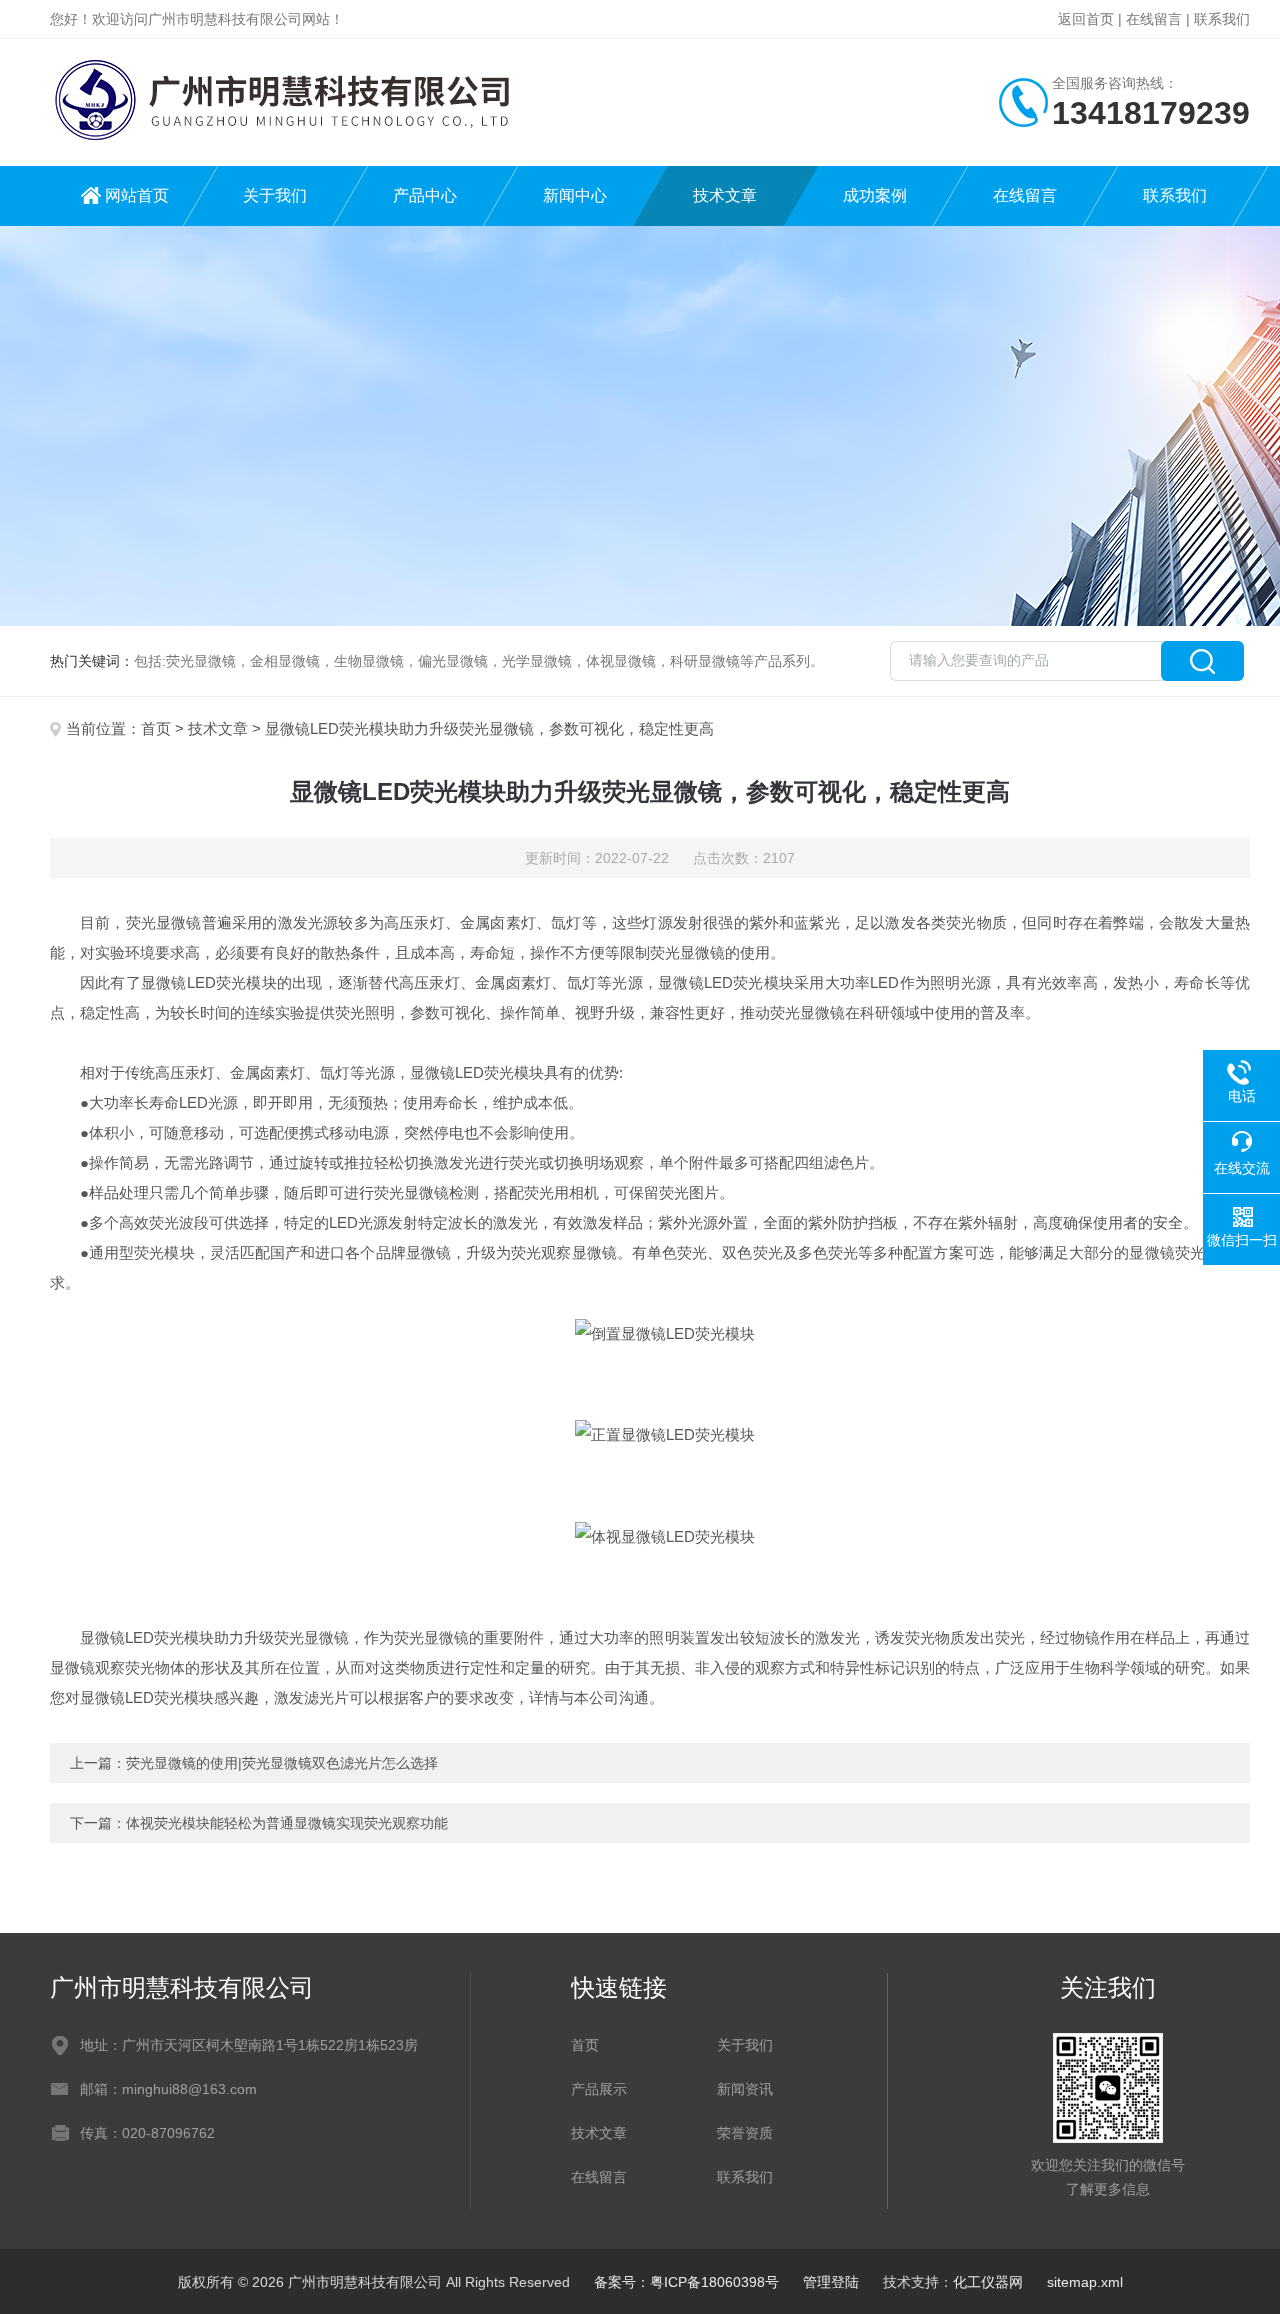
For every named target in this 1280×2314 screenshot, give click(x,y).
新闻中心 (575, 195)
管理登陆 (831, 2282)
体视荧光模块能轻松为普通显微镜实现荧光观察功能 (287, 1823)
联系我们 (1222, 19)
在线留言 (1154, 19)
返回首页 (1086, 19)
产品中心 (425, 195)
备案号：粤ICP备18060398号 (686, 2282)
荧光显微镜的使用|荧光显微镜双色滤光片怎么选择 (282, 1763)
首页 (156, 728)
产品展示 (599, 2089)
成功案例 (875, 195)
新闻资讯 (745, 2089)
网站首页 (137, 195)
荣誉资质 (745, 2133)
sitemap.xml (1085, 2282)
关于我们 (275, 195)
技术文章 (725, 195)
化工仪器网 (988, 2282)
